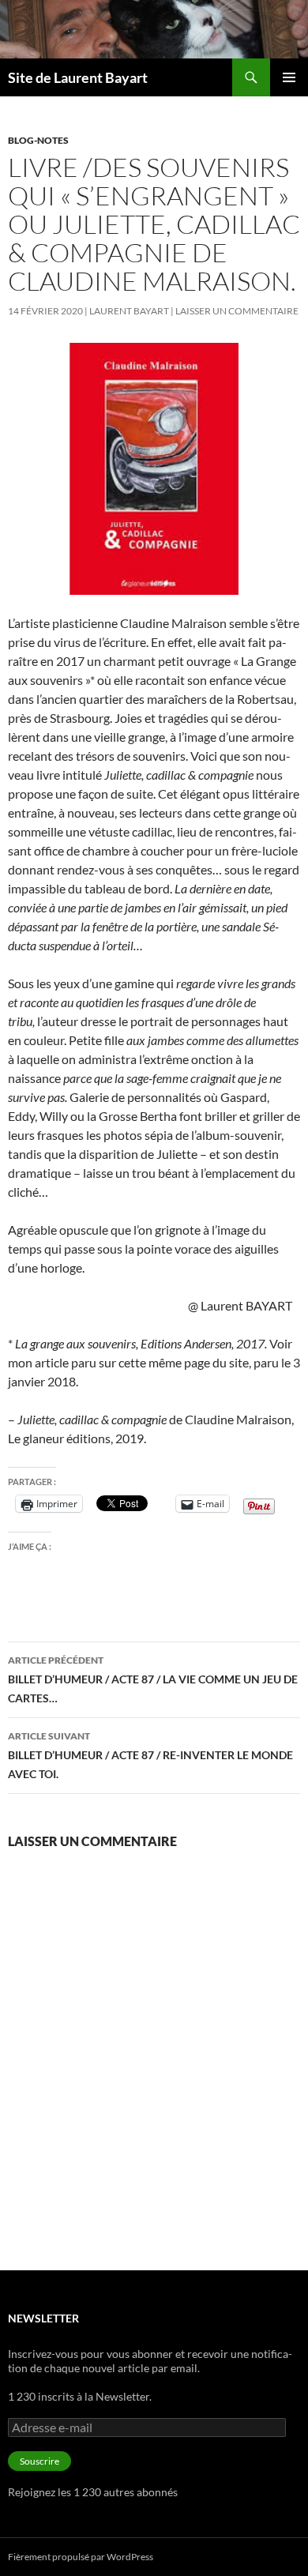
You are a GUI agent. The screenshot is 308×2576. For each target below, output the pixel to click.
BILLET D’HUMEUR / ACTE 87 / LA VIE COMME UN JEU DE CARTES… (153, 1679)
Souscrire (39, 2461)
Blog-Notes (38, 140)
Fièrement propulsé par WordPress (81, 2557)
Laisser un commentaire (237, 311)
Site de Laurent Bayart (78, 77)
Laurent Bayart (129, 311)
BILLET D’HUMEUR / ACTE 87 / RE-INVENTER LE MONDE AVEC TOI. (150, 1755)
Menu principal (289, 77)
